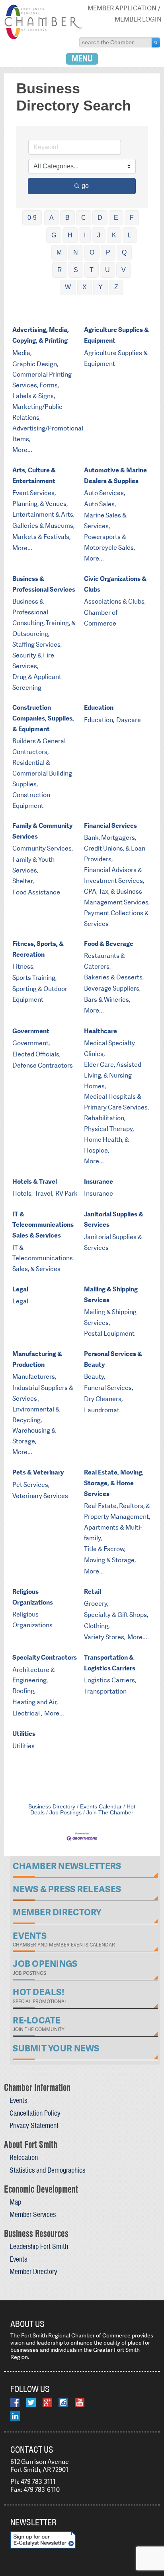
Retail (93, 1592)
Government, (31, 1043)
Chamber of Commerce (101, 618)
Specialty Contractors (45, 1657)
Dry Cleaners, (103, 1399)
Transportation (105, 1691)
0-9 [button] (32, 218)
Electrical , (27, 1713)
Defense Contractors (43, 1065)
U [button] (107, 270)
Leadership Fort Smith (39, 2246)
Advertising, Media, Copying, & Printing (41, 335)
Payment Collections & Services (116, 918)
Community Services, (43, 848)
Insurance (99, 1181)
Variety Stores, (105, 1637)
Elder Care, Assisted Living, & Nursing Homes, (113, 1075)
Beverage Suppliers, (112, 988)
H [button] (70, 235)
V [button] (124, 270)
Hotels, (22, 1193)
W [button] (68, 287)
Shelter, (23, 881)
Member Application (122, 8)
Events (18, 2100)
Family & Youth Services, (33, 865)
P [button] (108, 252)
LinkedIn (15, 2416)
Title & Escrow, (105, 1549)
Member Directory (33, 2271)
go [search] (85, 186)
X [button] (85, 287)
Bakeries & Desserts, (114, 977)
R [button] (60, 270)
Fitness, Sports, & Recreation (38, 949)
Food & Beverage (109, 944)
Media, (22, 353)
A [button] (52, 218)
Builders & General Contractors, (39, 746)
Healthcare (101, 1031)
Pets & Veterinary (38, 1472)
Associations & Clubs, (115, 601)
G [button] (54, 235)
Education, (99, 720)
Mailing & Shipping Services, (110, 1317)
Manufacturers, (34, 1377)
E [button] (116, 218)
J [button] (99, 235)
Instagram (63, 2402)
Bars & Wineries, (107, 1000)
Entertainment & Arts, (43, 514)
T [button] (92, 270)
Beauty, (95, 1377)
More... (22, 450)
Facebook (15, 2402)
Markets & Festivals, (41, 537)
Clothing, (97, 1626)
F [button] (132, 218)
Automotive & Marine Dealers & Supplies (115, 476)
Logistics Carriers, (110, 1680)
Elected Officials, (36, 1054)
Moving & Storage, (110, 1560)
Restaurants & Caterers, (104, 961)
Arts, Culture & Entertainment (34, 476)
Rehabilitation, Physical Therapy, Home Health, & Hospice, (109, 1134)
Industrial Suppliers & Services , (43, 1393)
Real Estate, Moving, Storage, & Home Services (114, 1483)
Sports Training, (34, 978)
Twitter (31, 2402)
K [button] (114, 235)
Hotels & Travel (35, 1181)
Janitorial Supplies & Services (114, 1220)
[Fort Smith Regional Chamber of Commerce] (43, 38)
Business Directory (52, 1807)
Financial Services (110, 826)
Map (15, 2202)
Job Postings (65, 1813)
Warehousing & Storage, (34, 1436)
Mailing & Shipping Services (111, 1295)
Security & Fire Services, (33, 661)
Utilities (24, 1734)
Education (99, 708)
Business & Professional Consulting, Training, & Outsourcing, (44, 618)
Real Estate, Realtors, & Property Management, (117, 1511)
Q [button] (124, 252)
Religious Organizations (33, 1597)
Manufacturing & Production (37, 1359)
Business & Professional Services (44, 584)
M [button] (59, 252)
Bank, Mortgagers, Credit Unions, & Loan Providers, (115, 848)
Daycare (129, 720)
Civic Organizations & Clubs (115, 584)
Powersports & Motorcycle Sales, (109, 542)
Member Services (33, 2214)
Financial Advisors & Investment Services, (114, 875)
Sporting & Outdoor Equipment (40, 994)
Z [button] (116, 287)
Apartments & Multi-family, (113, 1533)
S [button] (76, 270)
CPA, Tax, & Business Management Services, (117, 897)
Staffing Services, (37, 644)
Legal (20, 1289)
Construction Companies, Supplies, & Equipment (43, 718)
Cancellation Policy (35, 2113)
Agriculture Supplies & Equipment (116, 335)
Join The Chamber (110, 1813)
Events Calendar (101, 1807)
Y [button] (101, 287)
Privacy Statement (34, 2125)
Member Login (138, 19)
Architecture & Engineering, (34, 1675)
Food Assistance (36, 892)
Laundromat (102, 1410)
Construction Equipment (31, 800)
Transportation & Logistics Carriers (110, 1663)
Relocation (24, 2157)
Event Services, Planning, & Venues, (40, 498)
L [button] (130, 235)
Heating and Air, (35, 1702)
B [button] (67, 218)
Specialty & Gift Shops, (116, 1615)
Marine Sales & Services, (105, 521)
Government (31, 1031)
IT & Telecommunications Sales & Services (43, 1225)
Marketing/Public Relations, (37, 412)
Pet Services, (31, 1485)
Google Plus (47, 2402)
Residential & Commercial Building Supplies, (42, 773)
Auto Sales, (100, 504)
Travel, (44, 1193)
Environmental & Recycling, (36, 1415)
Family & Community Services (42, 831)
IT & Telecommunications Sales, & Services (43, 1258)
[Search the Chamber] (156, 42)
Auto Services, (104, 493)
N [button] (76, 252)
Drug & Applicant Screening (37, 682)
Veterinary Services (40, 1496)
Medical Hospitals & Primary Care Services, (116, 1102)
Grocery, (96, 1604)
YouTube (80, 2402)
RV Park (66, 1193)
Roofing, (24, 1691)
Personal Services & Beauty (113, 1359)
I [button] (85, 235)
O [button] (92, 252)
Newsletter (33, 2522)
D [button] (100, 218)
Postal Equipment (109, 1333)
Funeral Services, (108, 1388)
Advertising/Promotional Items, (48, 434)
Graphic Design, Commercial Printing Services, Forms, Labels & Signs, (42, 380)
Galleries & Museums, (43, 526)
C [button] (84, 218)
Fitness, (23, 966)
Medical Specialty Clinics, (109, 1048)
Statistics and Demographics (47, 2170)
